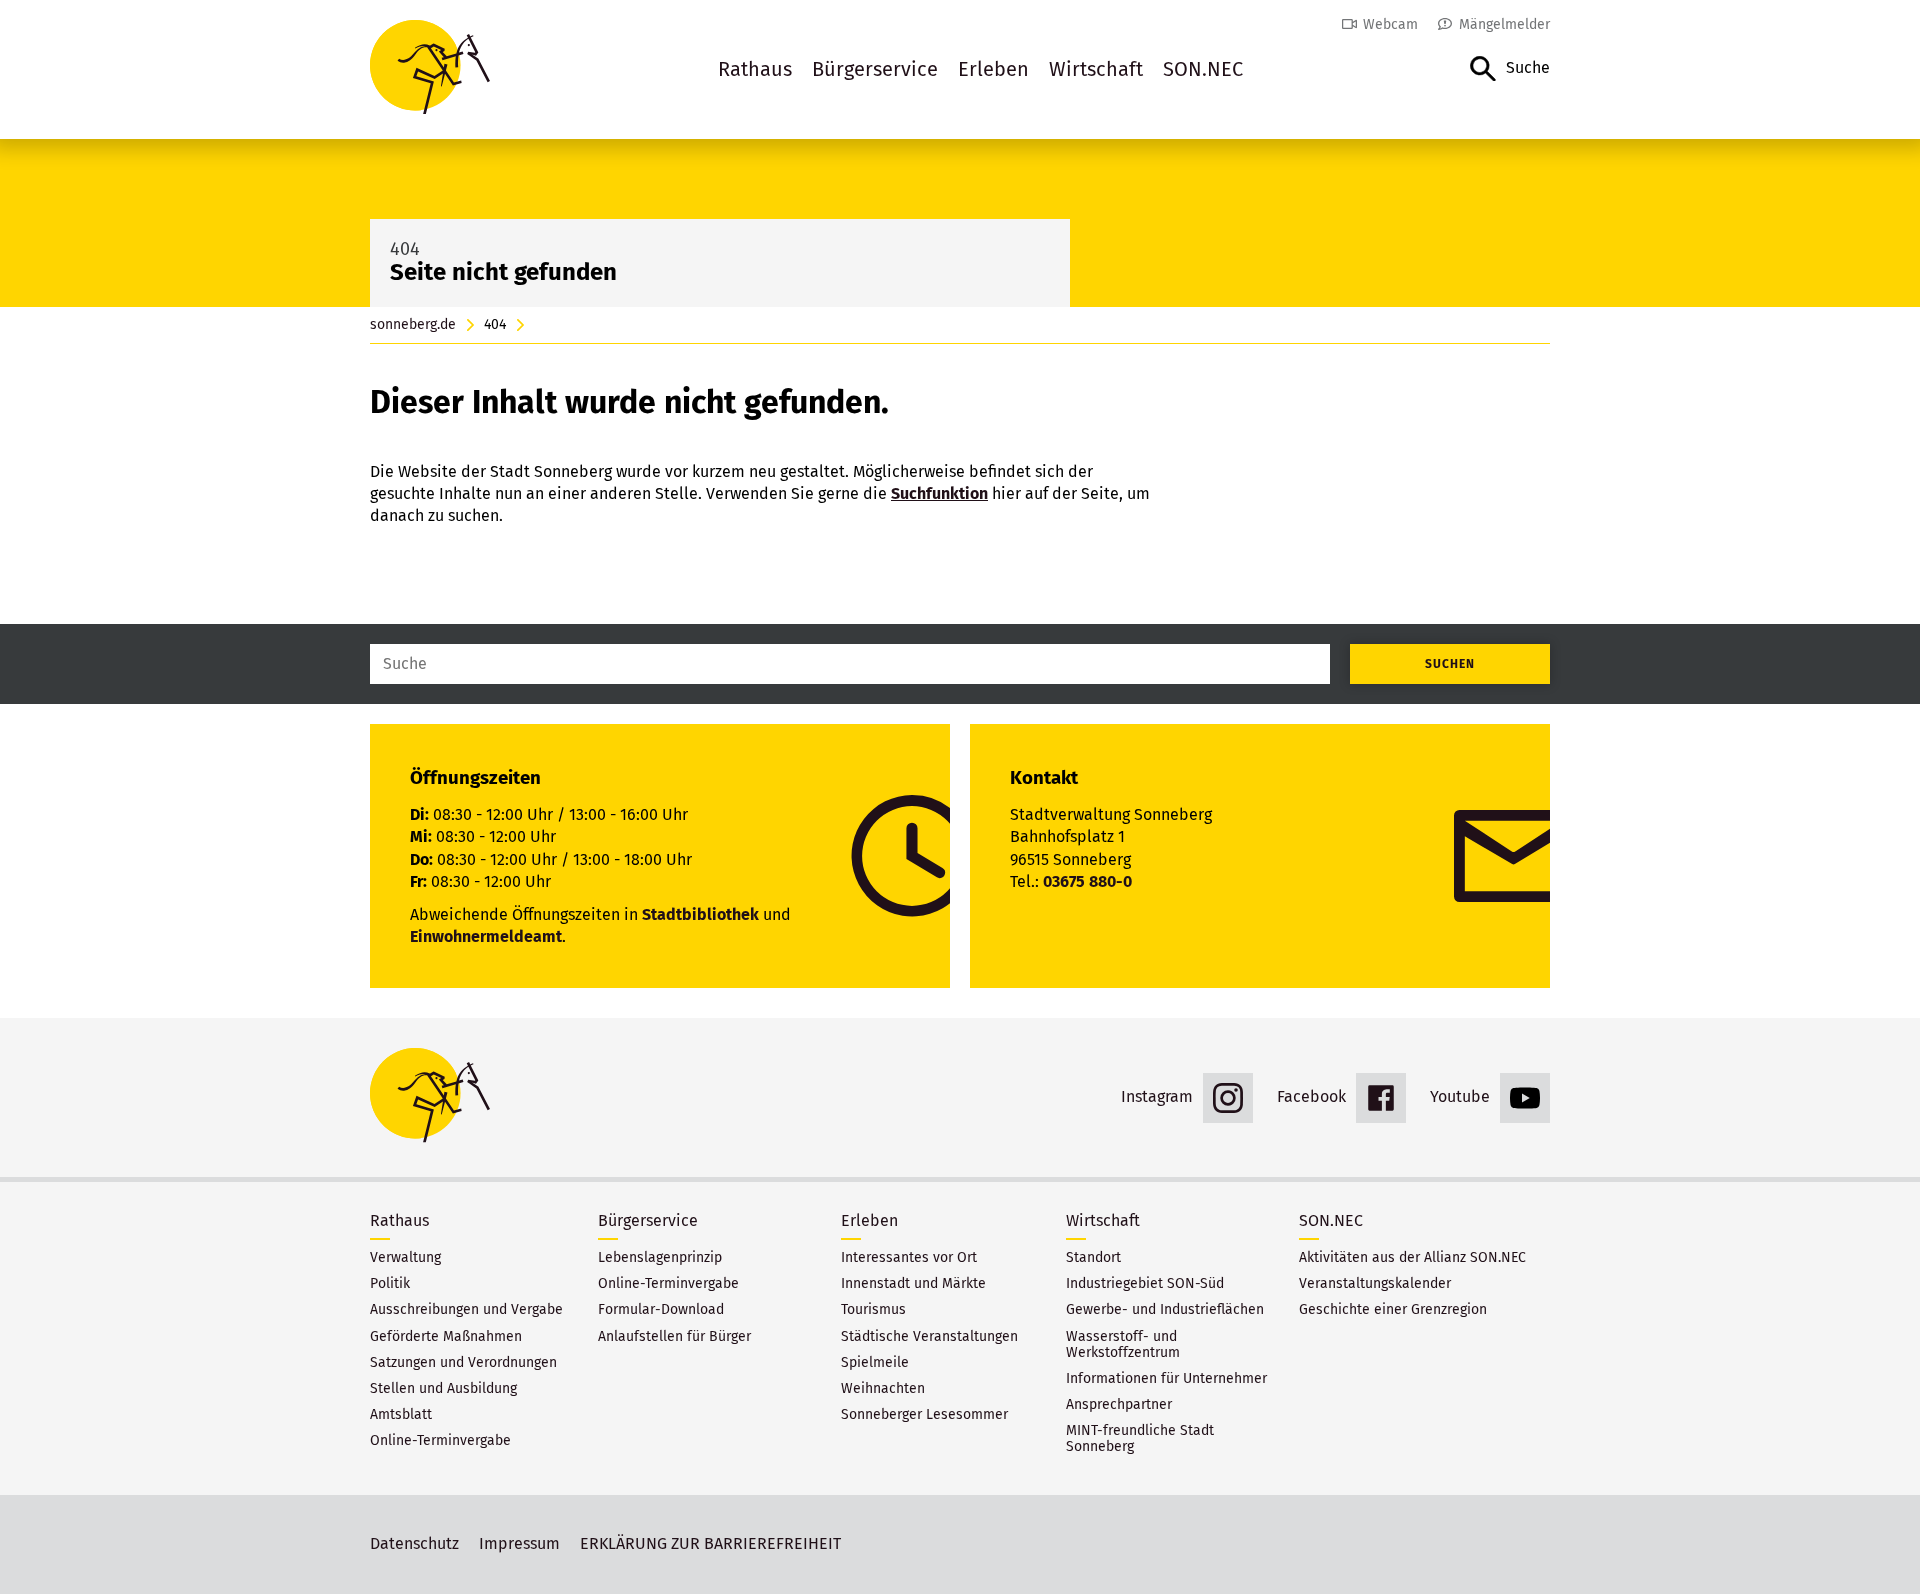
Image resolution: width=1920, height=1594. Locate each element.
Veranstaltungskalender (1375, 1284)
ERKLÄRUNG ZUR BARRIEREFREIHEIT (710, 1543)
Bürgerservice (875, 69)
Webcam (1390, 24)
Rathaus (755, 69)
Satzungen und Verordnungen (463, 1363)
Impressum (519, 1543)
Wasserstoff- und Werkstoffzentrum (1123, 1345)
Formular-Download (661, 1310)
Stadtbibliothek (700, 914)
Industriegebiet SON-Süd (1145, 1284)
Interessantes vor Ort (909, 1258)
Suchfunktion (939, 493)
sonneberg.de (413, 325)
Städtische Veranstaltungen (929, 1337)
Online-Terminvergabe (440, 1441)
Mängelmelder (1504, 24)
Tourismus (873, 1310)
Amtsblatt (401, 1415)
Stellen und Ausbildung (443, 1389)
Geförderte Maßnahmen (446, 1337)
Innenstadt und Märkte (913, 1284)
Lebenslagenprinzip (660, 1258)
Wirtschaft (1096, 69)
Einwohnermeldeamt (486, 936)
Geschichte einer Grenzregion (1393, 1310)
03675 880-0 (1087, 881)
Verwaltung (405, 1258)
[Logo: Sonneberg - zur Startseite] (430, 69)
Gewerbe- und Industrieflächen (1165, 1310)
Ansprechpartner (1119, 1405)
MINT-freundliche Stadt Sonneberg (1140, 1439)
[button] (1510, 69)
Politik (390, 1284)
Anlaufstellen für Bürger (674, 1337)
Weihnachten (883, 1389)
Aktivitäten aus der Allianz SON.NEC (1412, 1258)
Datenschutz (414, 1543)
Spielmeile (875, 1363)
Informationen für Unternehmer (1166, 1379)
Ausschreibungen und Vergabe (466, 1310)
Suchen (1450, 664)
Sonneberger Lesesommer (924, 1415)
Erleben (993, 69)
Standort (1093, 1258)
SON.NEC (1203, 69)
